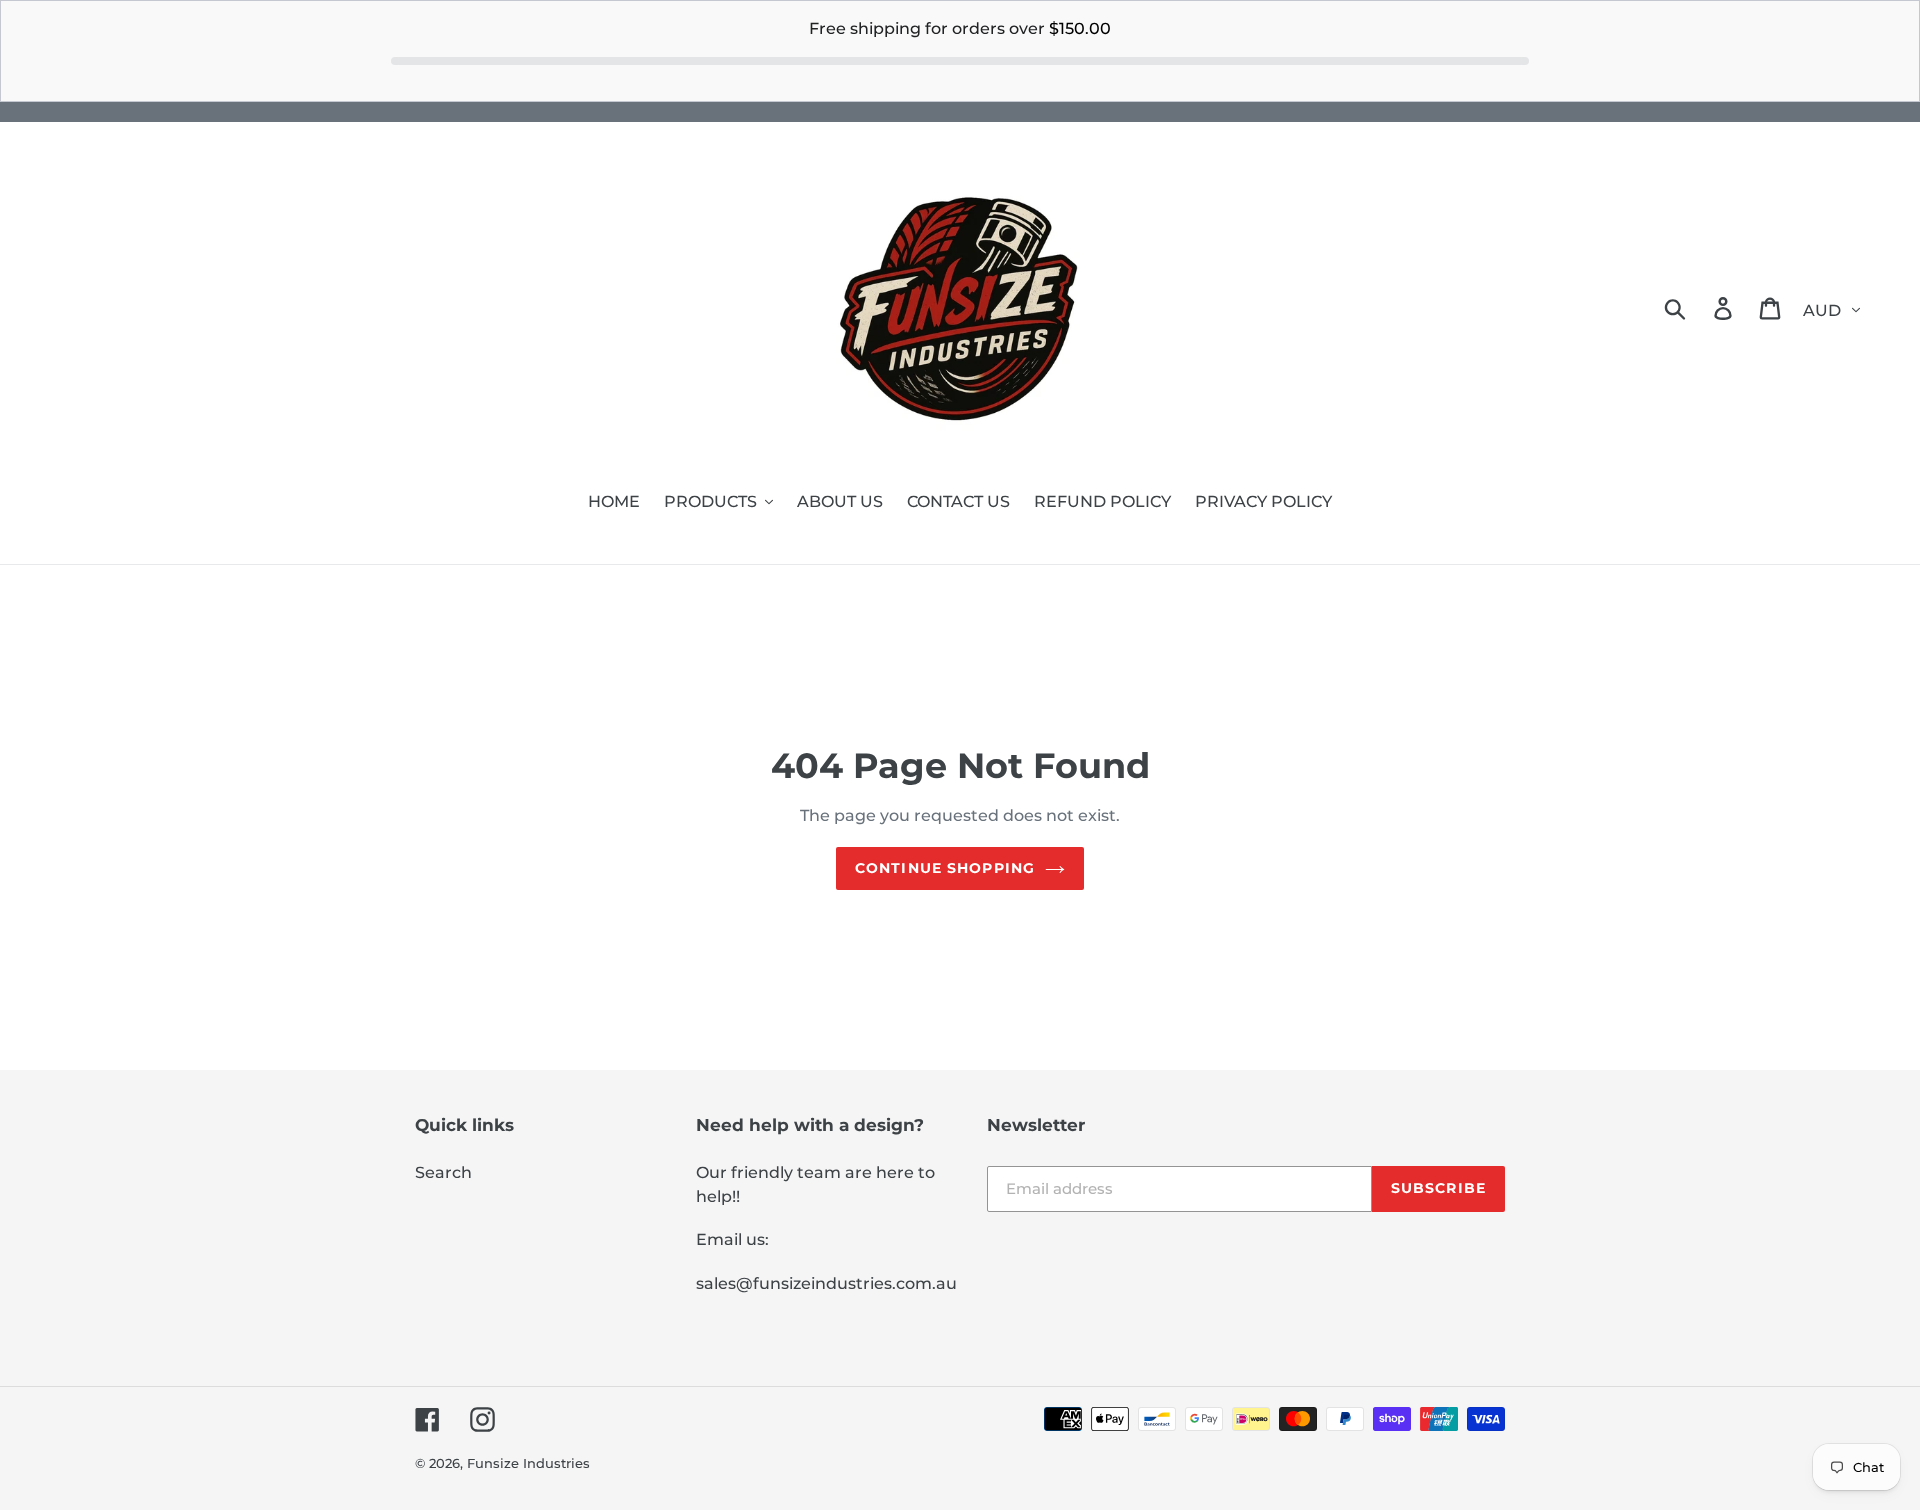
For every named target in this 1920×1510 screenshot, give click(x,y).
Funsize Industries (528, 1463)
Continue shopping (945, 868)
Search (443, 1172)
